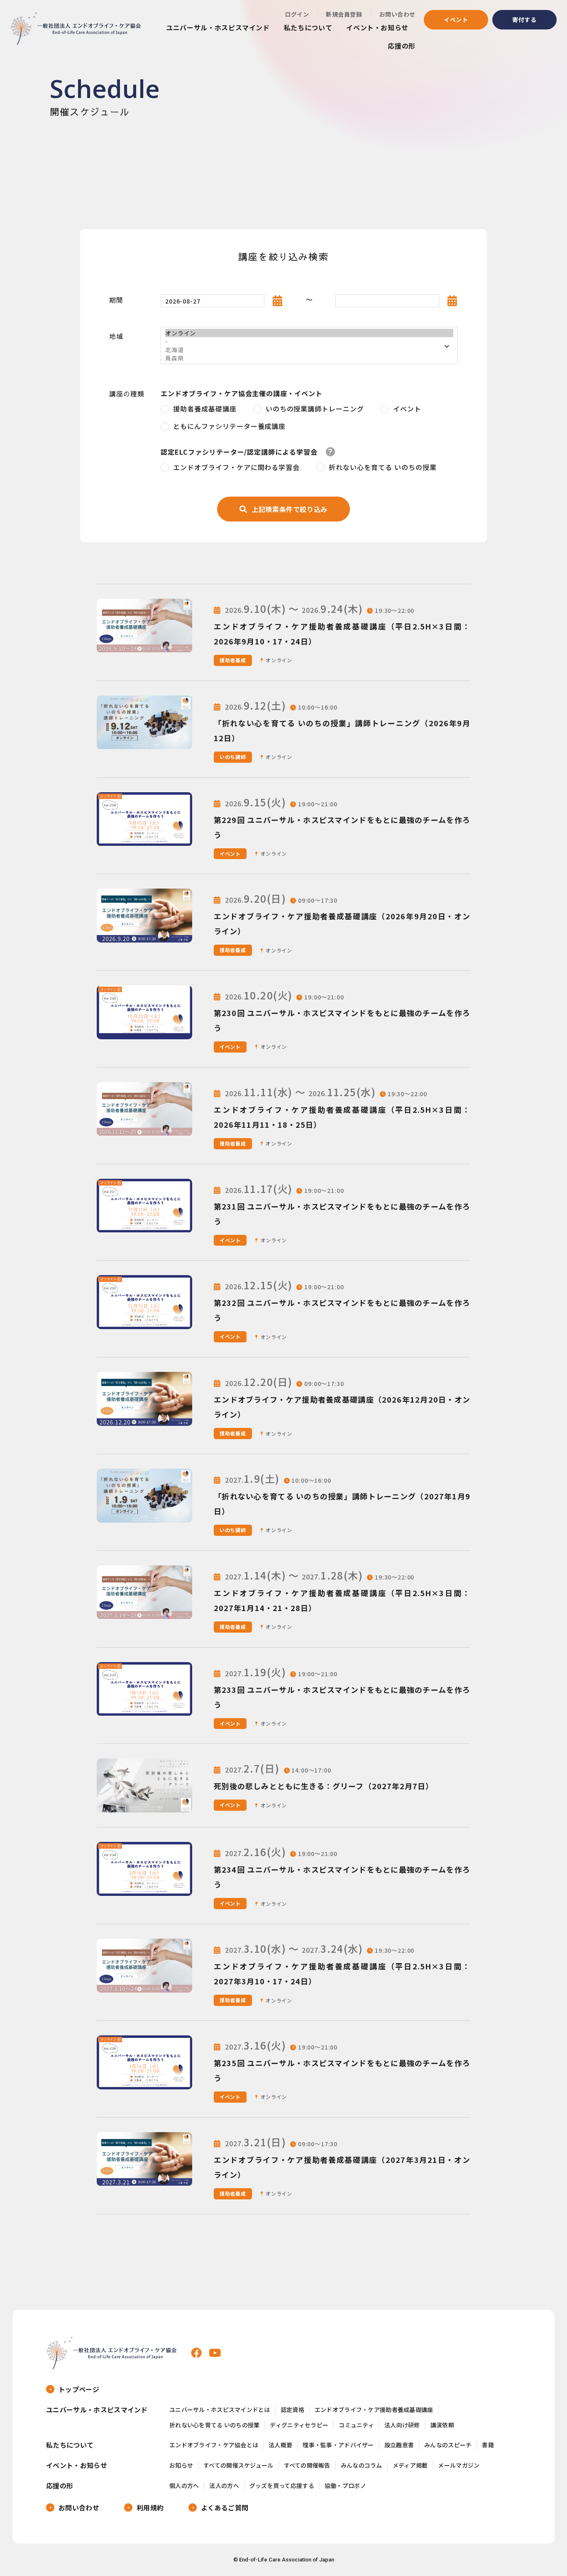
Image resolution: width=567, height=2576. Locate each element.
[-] (309, 341)
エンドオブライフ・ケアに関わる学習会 (236, 467)
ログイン (297, 14)
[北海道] (309, 350)
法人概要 (280, 2445)
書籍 (488, 2445)
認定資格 (292, 2410)
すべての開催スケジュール (238, 2465)
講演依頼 (442, 2425)
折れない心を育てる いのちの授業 (382, 467)
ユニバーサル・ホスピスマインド (218, 27)
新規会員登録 (344, 14)
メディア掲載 (410, 2465)
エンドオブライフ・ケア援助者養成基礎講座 (374, 2410)
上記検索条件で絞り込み (290, 509)
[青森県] (309, 358)
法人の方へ (224, 2486)
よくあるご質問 (225, 2507)
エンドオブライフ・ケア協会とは (214, 2445)
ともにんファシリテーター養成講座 (229, 426)
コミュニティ (356, 2425)
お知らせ (181, 2465)
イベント (456, 20)
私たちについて (308, 27)
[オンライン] (309, 333)
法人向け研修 (402, 2425)
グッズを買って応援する (282, 2486)
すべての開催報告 (307, 2465)
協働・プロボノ (345, 2486)
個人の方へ (184, 2486)
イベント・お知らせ (377, 27)
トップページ (79, 2389)
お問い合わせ (397, 14)
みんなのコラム (362, 2465)
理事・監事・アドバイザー (338, 2445)
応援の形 (402, 46)
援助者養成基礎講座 (205, 409)
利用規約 (150, 2507)
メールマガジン (459, 2465)
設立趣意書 (399, 2445)
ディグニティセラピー (299, 2425)
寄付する (524, 20)
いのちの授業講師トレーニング (315, 409)
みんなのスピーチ (448, 2445)
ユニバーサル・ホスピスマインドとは (220, 2410)
